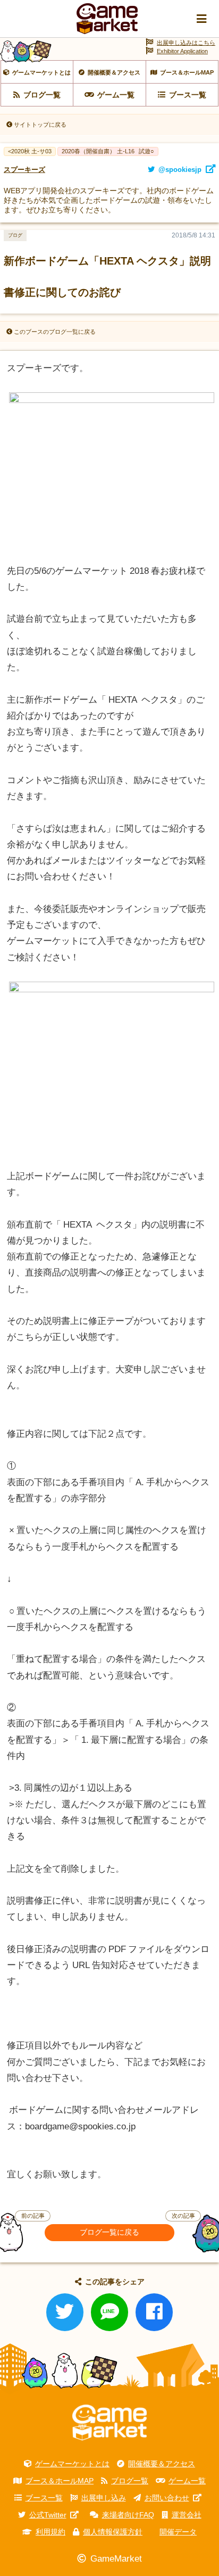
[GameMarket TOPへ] (109, 2423)
